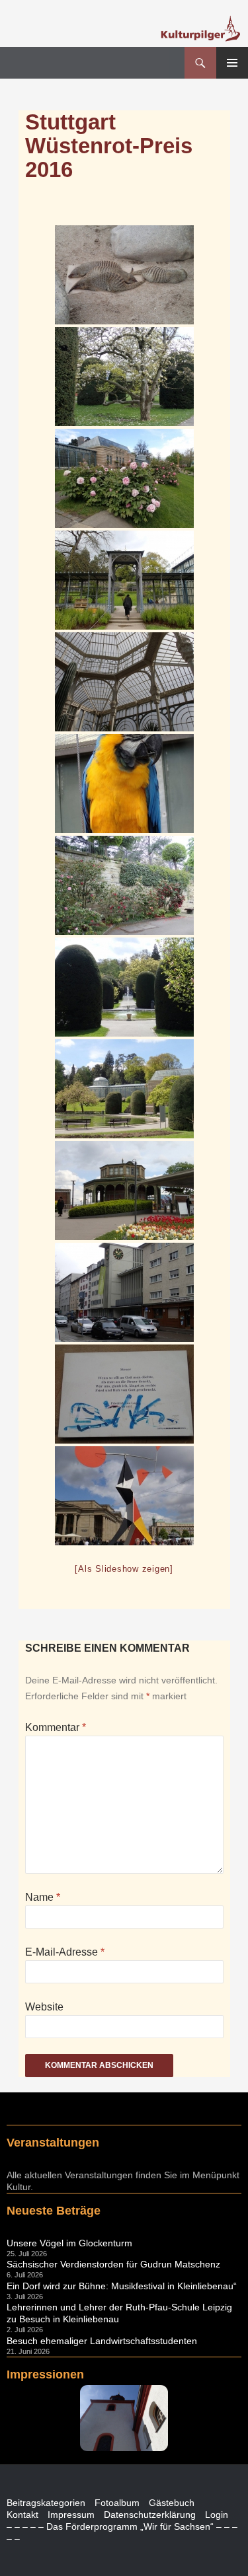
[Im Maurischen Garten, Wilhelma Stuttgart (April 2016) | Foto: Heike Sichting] (124, 987)
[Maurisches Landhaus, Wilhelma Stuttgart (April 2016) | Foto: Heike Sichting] (124, 580)
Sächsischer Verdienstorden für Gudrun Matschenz (113, 2264)
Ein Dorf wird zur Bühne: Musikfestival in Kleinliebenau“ (122, 2286)
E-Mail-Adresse (65, 1952)
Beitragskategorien (46, 2503)
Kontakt (22, 2515)
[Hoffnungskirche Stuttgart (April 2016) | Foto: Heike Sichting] (124, 1292)
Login (217, 2515)
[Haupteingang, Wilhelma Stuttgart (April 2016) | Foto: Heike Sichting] (124, 1191)
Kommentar (56, 1727)
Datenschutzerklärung (150, 2515)
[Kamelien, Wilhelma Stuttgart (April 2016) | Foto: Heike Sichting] (124, 885)
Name (43, 1897)
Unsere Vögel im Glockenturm (69, 2243)
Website (44, 2007)
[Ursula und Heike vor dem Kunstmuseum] (124, 1496)
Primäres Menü (232, 63)
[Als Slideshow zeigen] (124, 1569)
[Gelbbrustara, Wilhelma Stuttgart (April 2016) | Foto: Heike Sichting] (124, 784)
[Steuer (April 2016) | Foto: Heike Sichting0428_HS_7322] (124, 1394)
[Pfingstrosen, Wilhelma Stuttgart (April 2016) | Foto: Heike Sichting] (124, 478)
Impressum (71, 2515)
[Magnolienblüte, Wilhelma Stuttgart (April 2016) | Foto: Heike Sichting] (124, 377)
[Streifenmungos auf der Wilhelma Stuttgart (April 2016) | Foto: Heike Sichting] (124, 275)
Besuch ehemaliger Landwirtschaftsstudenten (102, 2341)
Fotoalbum (117, 2503)
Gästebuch (172, 2503)
